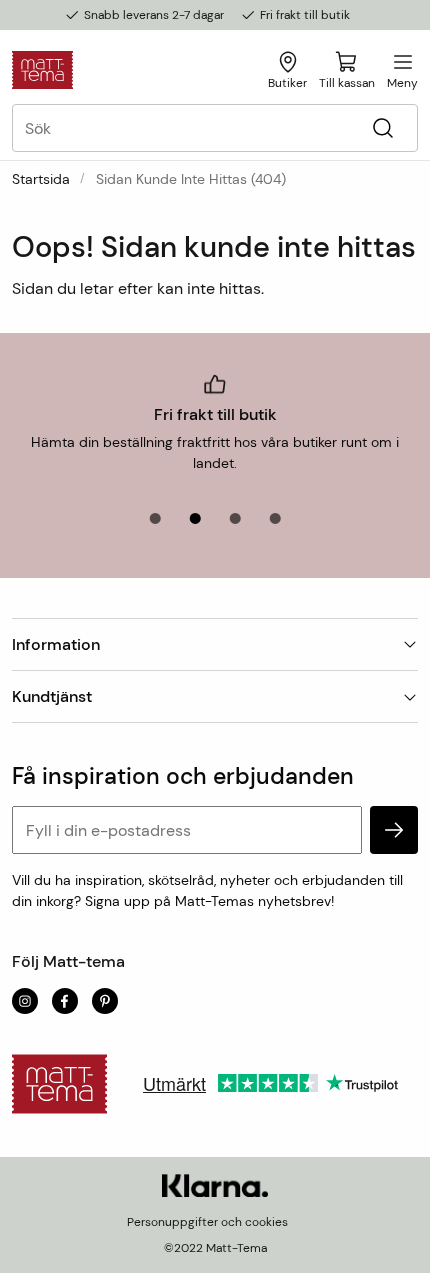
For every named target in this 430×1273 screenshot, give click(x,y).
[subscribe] (394, 830)
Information (56, 644)
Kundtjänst (52, 696)
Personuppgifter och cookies (207, 1222)
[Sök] (382, 128)
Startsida (41, 179)
